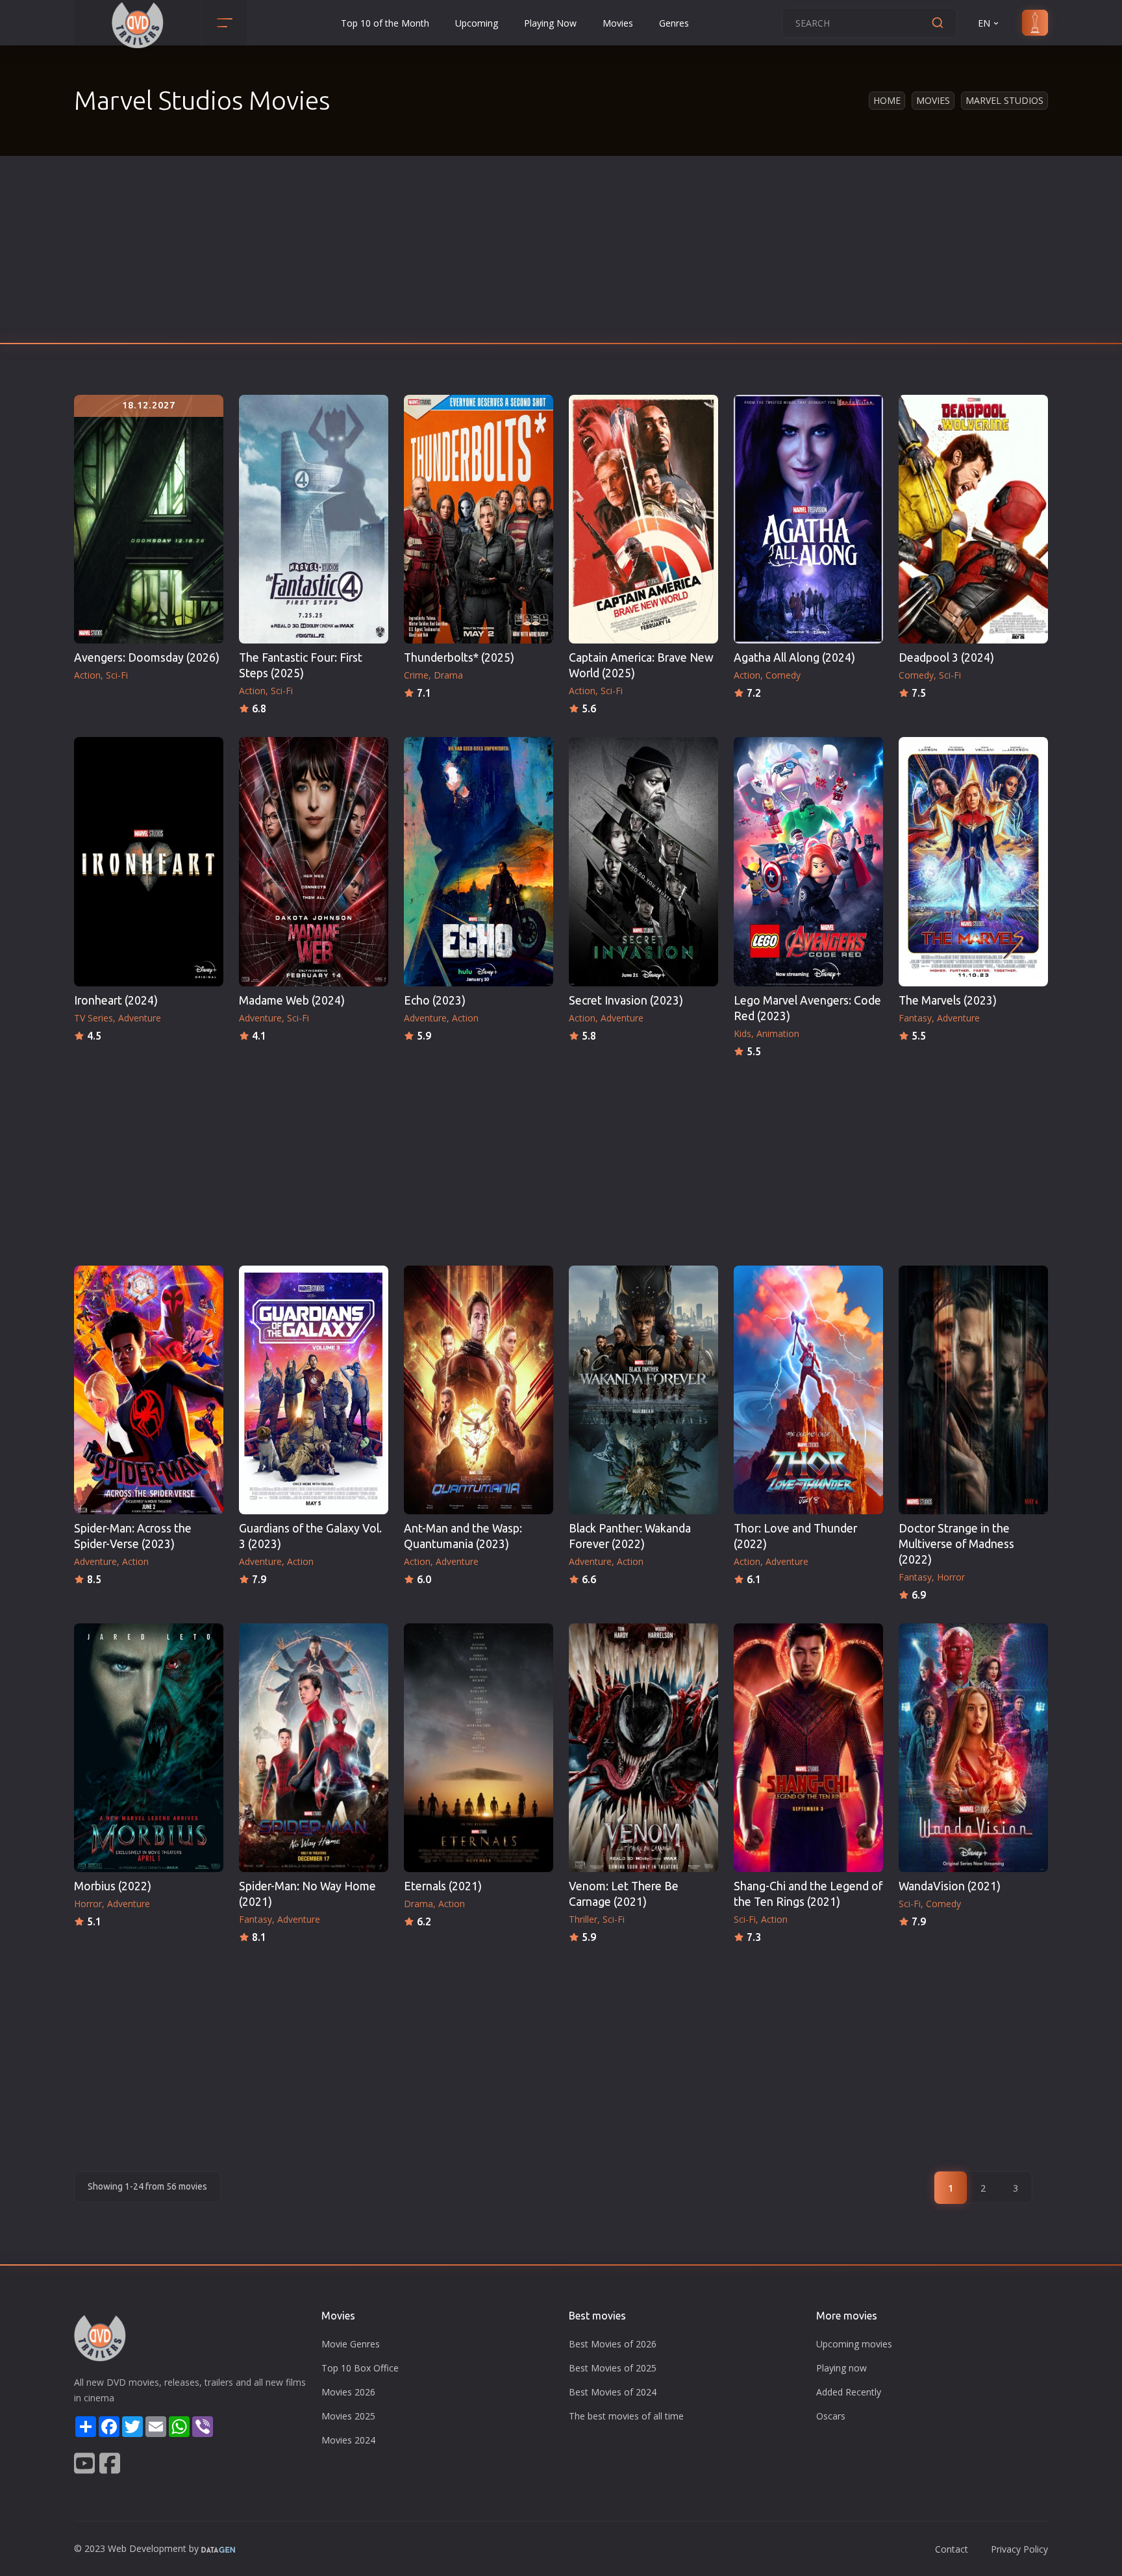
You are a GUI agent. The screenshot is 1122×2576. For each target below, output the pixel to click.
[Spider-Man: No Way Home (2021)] (314, 1748)
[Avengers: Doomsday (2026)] (149, 519)
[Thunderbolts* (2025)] (479, 519)
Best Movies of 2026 (613, 2344)
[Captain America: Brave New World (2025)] (643, 519)
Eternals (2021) (443, 1886)
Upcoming (477, 23)
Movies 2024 (348, 2440)
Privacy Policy (1019, 2549)
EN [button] (984, 23)
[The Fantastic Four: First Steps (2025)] (314, 519)
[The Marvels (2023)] (973, 861)
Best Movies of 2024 (613, 2392)
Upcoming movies (854, 2344)
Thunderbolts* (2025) (459, 657)
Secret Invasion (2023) (626, 1000)
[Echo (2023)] (479, 861)
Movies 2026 (348, 2392)
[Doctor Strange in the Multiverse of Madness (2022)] (973, 1390)
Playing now (841, 2368)
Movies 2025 (348, 2416)
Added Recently (849, 2392)
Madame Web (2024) (292, 1000)
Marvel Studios (1004, 100)
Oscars (831, 2416)
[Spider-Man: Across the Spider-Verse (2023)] (149, 1390)
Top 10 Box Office (360, 2368)
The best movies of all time (626, 2416)
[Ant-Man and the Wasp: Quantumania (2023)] (479, 1390)
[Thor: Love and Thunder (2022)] (808, 1390)
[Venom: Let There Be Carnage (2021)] (643, 1748)
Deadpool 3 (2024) (946, 657)
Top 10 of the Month (385, 23)
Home (887, 100)
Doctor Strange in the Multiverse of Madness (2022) (956, 1544)
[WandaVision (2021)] (973, 1748)
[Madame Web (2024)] (314, 861)
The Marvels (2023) (948, 1000)
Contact (952, 2549)
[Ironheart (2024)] (149, 861)
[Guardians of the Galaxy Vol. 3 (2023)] (314, 1390)
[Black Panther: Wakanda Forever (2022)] (643, 1390)
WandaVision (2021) (950, 1886)
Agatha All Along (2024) (794, 657)
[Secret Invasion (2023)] (643, 861)
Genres (674, 23)
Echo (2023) (435, 1000)
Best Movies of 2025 (613, 2368)
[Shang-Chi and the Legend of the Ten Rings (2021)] (808, 1748)
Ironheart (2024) (116, 1000)
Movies (618, 23)
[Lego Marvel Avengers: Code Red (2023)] (808, 861)
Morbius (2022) (113, 1886)
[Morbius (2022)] (149, 1748)
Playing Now (550, 23)
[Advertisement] (561, 253)
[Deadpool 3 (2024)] (973, 519)
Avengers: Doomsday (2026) (147, 657)
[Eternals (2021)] (479, 1748)
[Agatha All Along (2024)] (808, 519)
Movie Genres (351, 2344)
